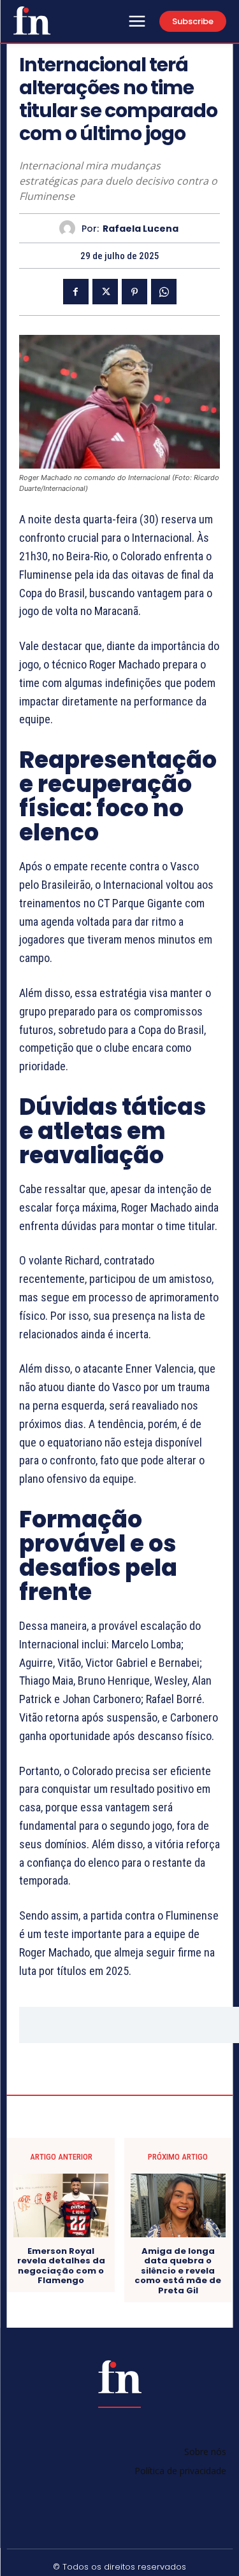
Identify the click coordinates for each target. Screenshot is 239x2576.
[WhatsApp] (164, 292)
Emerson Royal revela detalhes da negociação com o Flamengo (61, 2266)
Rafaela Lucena (141, 229)
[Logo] (32, 20)
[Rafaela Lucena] (70, 228)
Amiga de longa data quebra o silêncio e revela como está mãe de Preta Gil (178, 2271)
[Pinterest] (134, 292)
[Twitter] (105, 292)
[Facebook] (76, 292)
